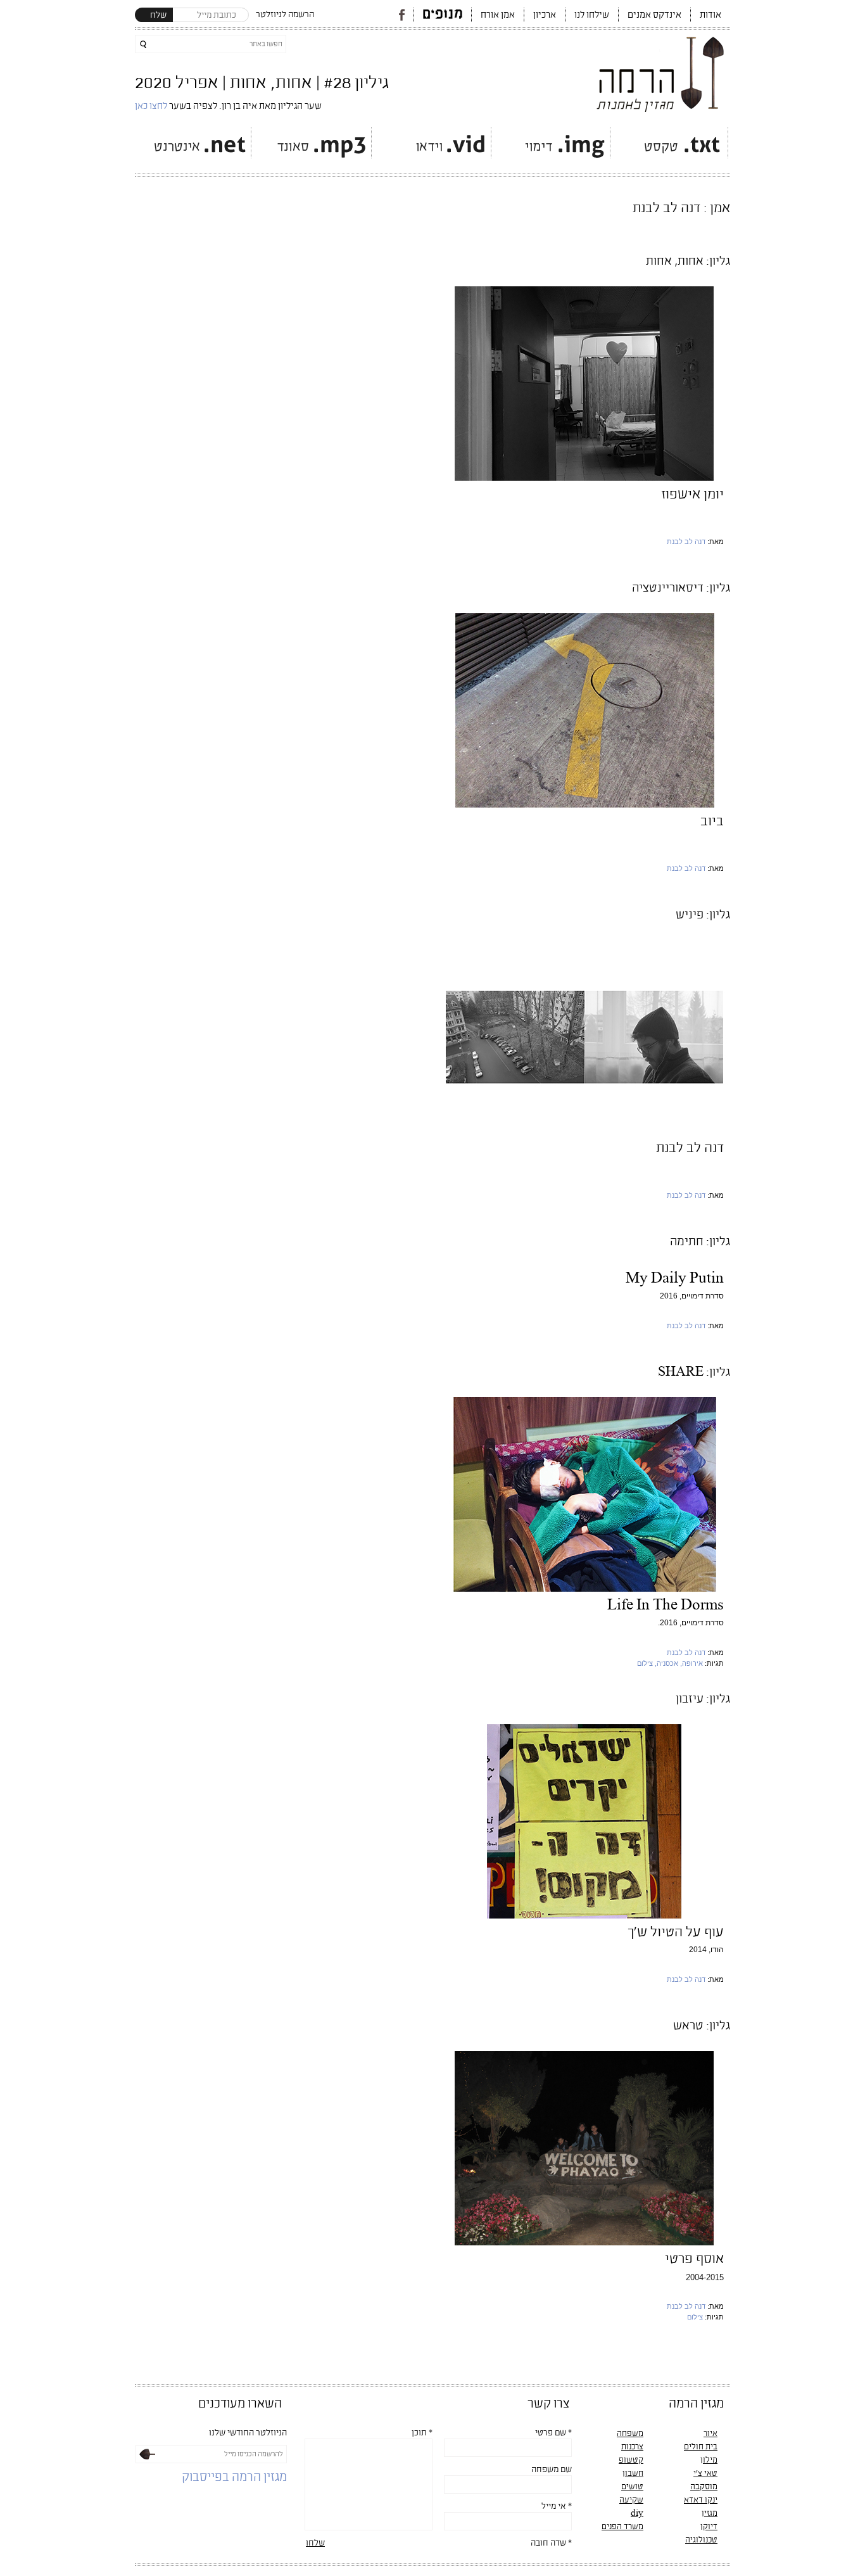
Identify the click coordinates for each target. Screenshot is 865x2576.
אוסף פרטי (694, 2259)
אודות (710, 15)
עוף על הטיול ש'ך (676, 1932)
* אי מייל (557, 2506)
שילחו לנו (592, 15)
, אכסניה (669, 1663)
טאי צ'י (705, 2473)
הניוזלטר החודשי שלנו (248, 2433)
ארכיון (545, 15)
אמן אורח (498, 15)
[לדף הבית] (661, 71)
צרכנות (632, 2447)
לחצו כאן (152, 106)
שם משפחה (552, 2470)
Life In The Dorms (666, 1605)
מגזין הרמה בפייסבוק (234, 2478)
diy (637, 2513)
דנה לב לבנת (686, 542)
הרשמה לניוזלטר (285, 15)
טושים (632, 2487)
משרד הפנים (622, 2527)
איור (710, 2433)
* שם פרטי (553, 2433)
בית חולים (701, 2447)
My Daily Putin (675, 1278)
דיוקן (709, 2527)
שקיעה (631, 2500)
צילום (695, 2317)
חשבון (633, 2473)
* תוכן (422, 2433)
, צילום (647, 1663)
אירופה (692, 1663)
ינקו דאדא (701, 2500)
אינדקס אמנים (654, 15)
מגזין (710, 2513)
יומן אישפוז (692, 494)
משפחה (630, 2433)
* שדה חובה (551, 2543)
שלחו (315, 2543)
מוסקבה (704, 2487)
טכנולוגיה (701, 2540)
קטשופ (631, 2460)
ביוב (712, 821)
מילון (709, 2460)
